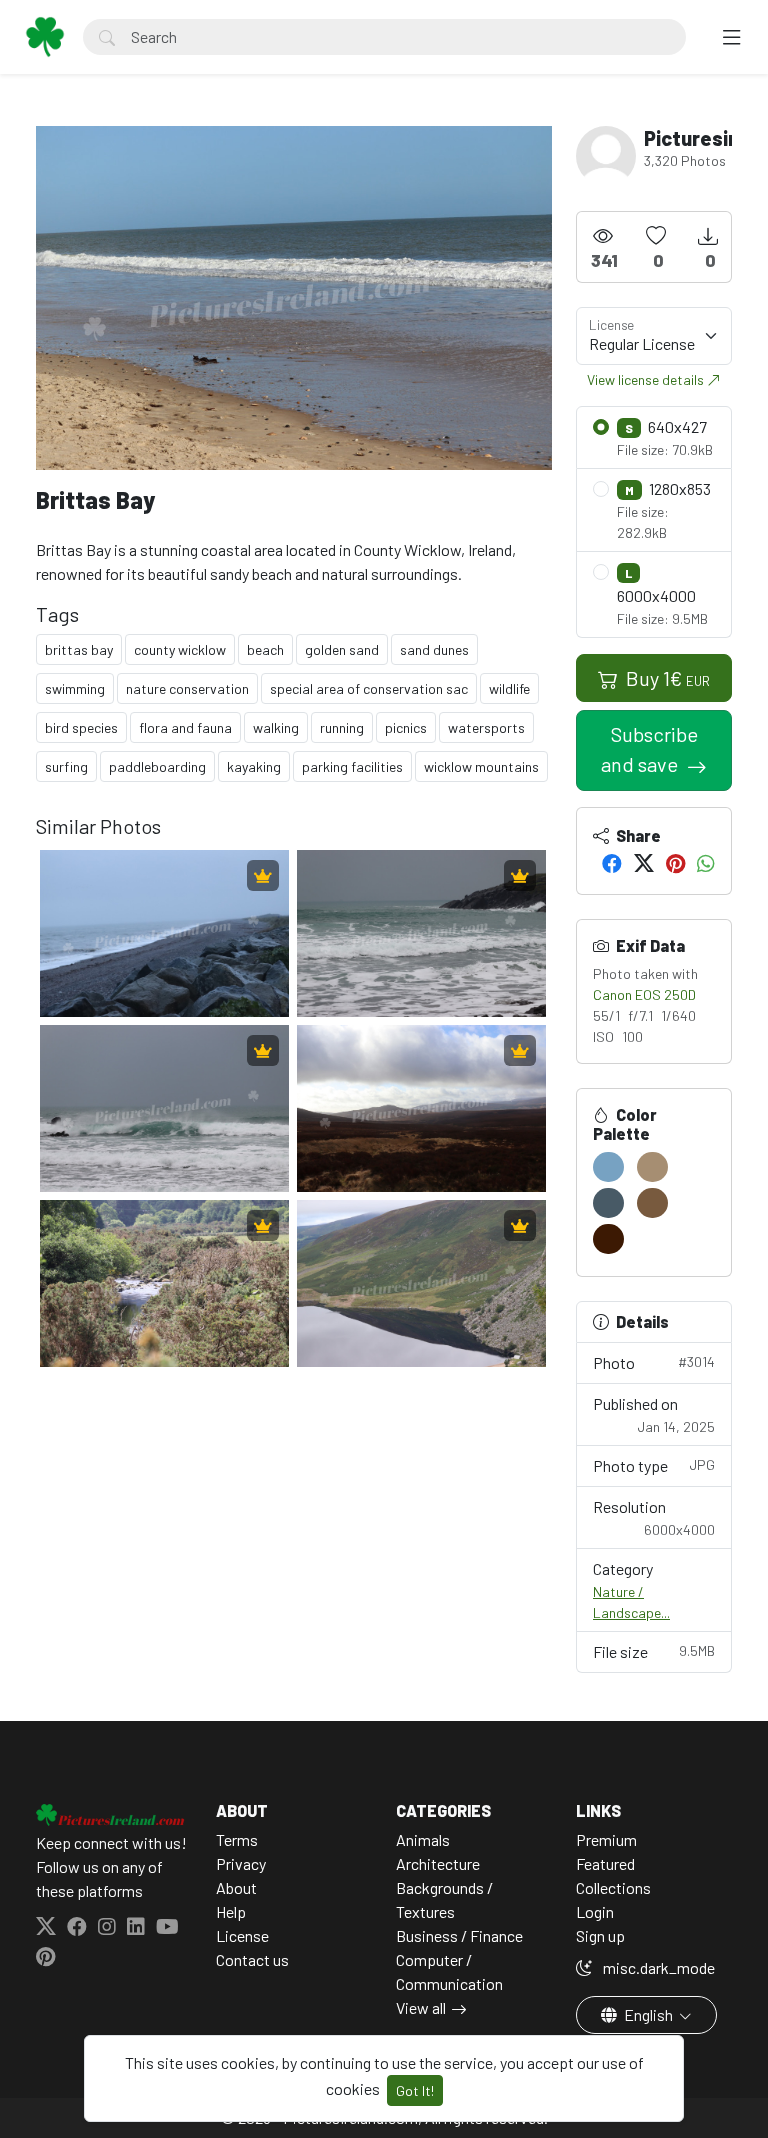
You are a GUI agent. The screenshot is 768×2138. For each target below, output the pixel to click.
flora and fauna (185, 727)
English (648, 2014)
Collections (613, 1887)
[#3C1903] (608, 1239)
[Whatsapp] (706, 863)
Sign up (600, 1935)
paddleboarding (157, 766)
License (242, 1935)
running (342, 727)
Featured (605, 1863)
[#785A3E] (652, 1203)
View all (421, 2007)
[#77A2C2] (608, 1167)
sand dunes (434, 649)
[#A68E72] (652, 1167)
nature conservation (187, 688)
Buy (666, 678)
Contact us (252, 1959)
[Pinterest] (675, 863)
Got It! (415, 2090)
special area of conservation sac (369, 688)
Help (231, 1911)
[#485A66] (608, 1203)
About (236, 1887)
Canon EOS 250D (644, 994)
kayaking (254, 766)
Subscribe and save (649, 749)
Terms (237, 1839)
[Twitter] (644, 863)
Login (595, 1911)
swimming (75, 688)
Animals (423, 1839)
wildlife (509, 688)
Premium (606, 1839)
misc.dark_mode (657, 1967)
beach (265, 649)
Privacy (241, 1863)
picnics (406, 727)
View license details (647, 379)
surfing (66, 766)
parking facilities (352, 766)
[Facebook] (612, 863)
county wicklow (180, 649)
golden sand (342, 649)
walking (276, 727)
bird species (81, 727)
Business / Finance (459, 1935)
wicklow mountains (481, 766)
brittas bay (79, 649)
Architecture (438, 1863)
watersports (486, 727)
